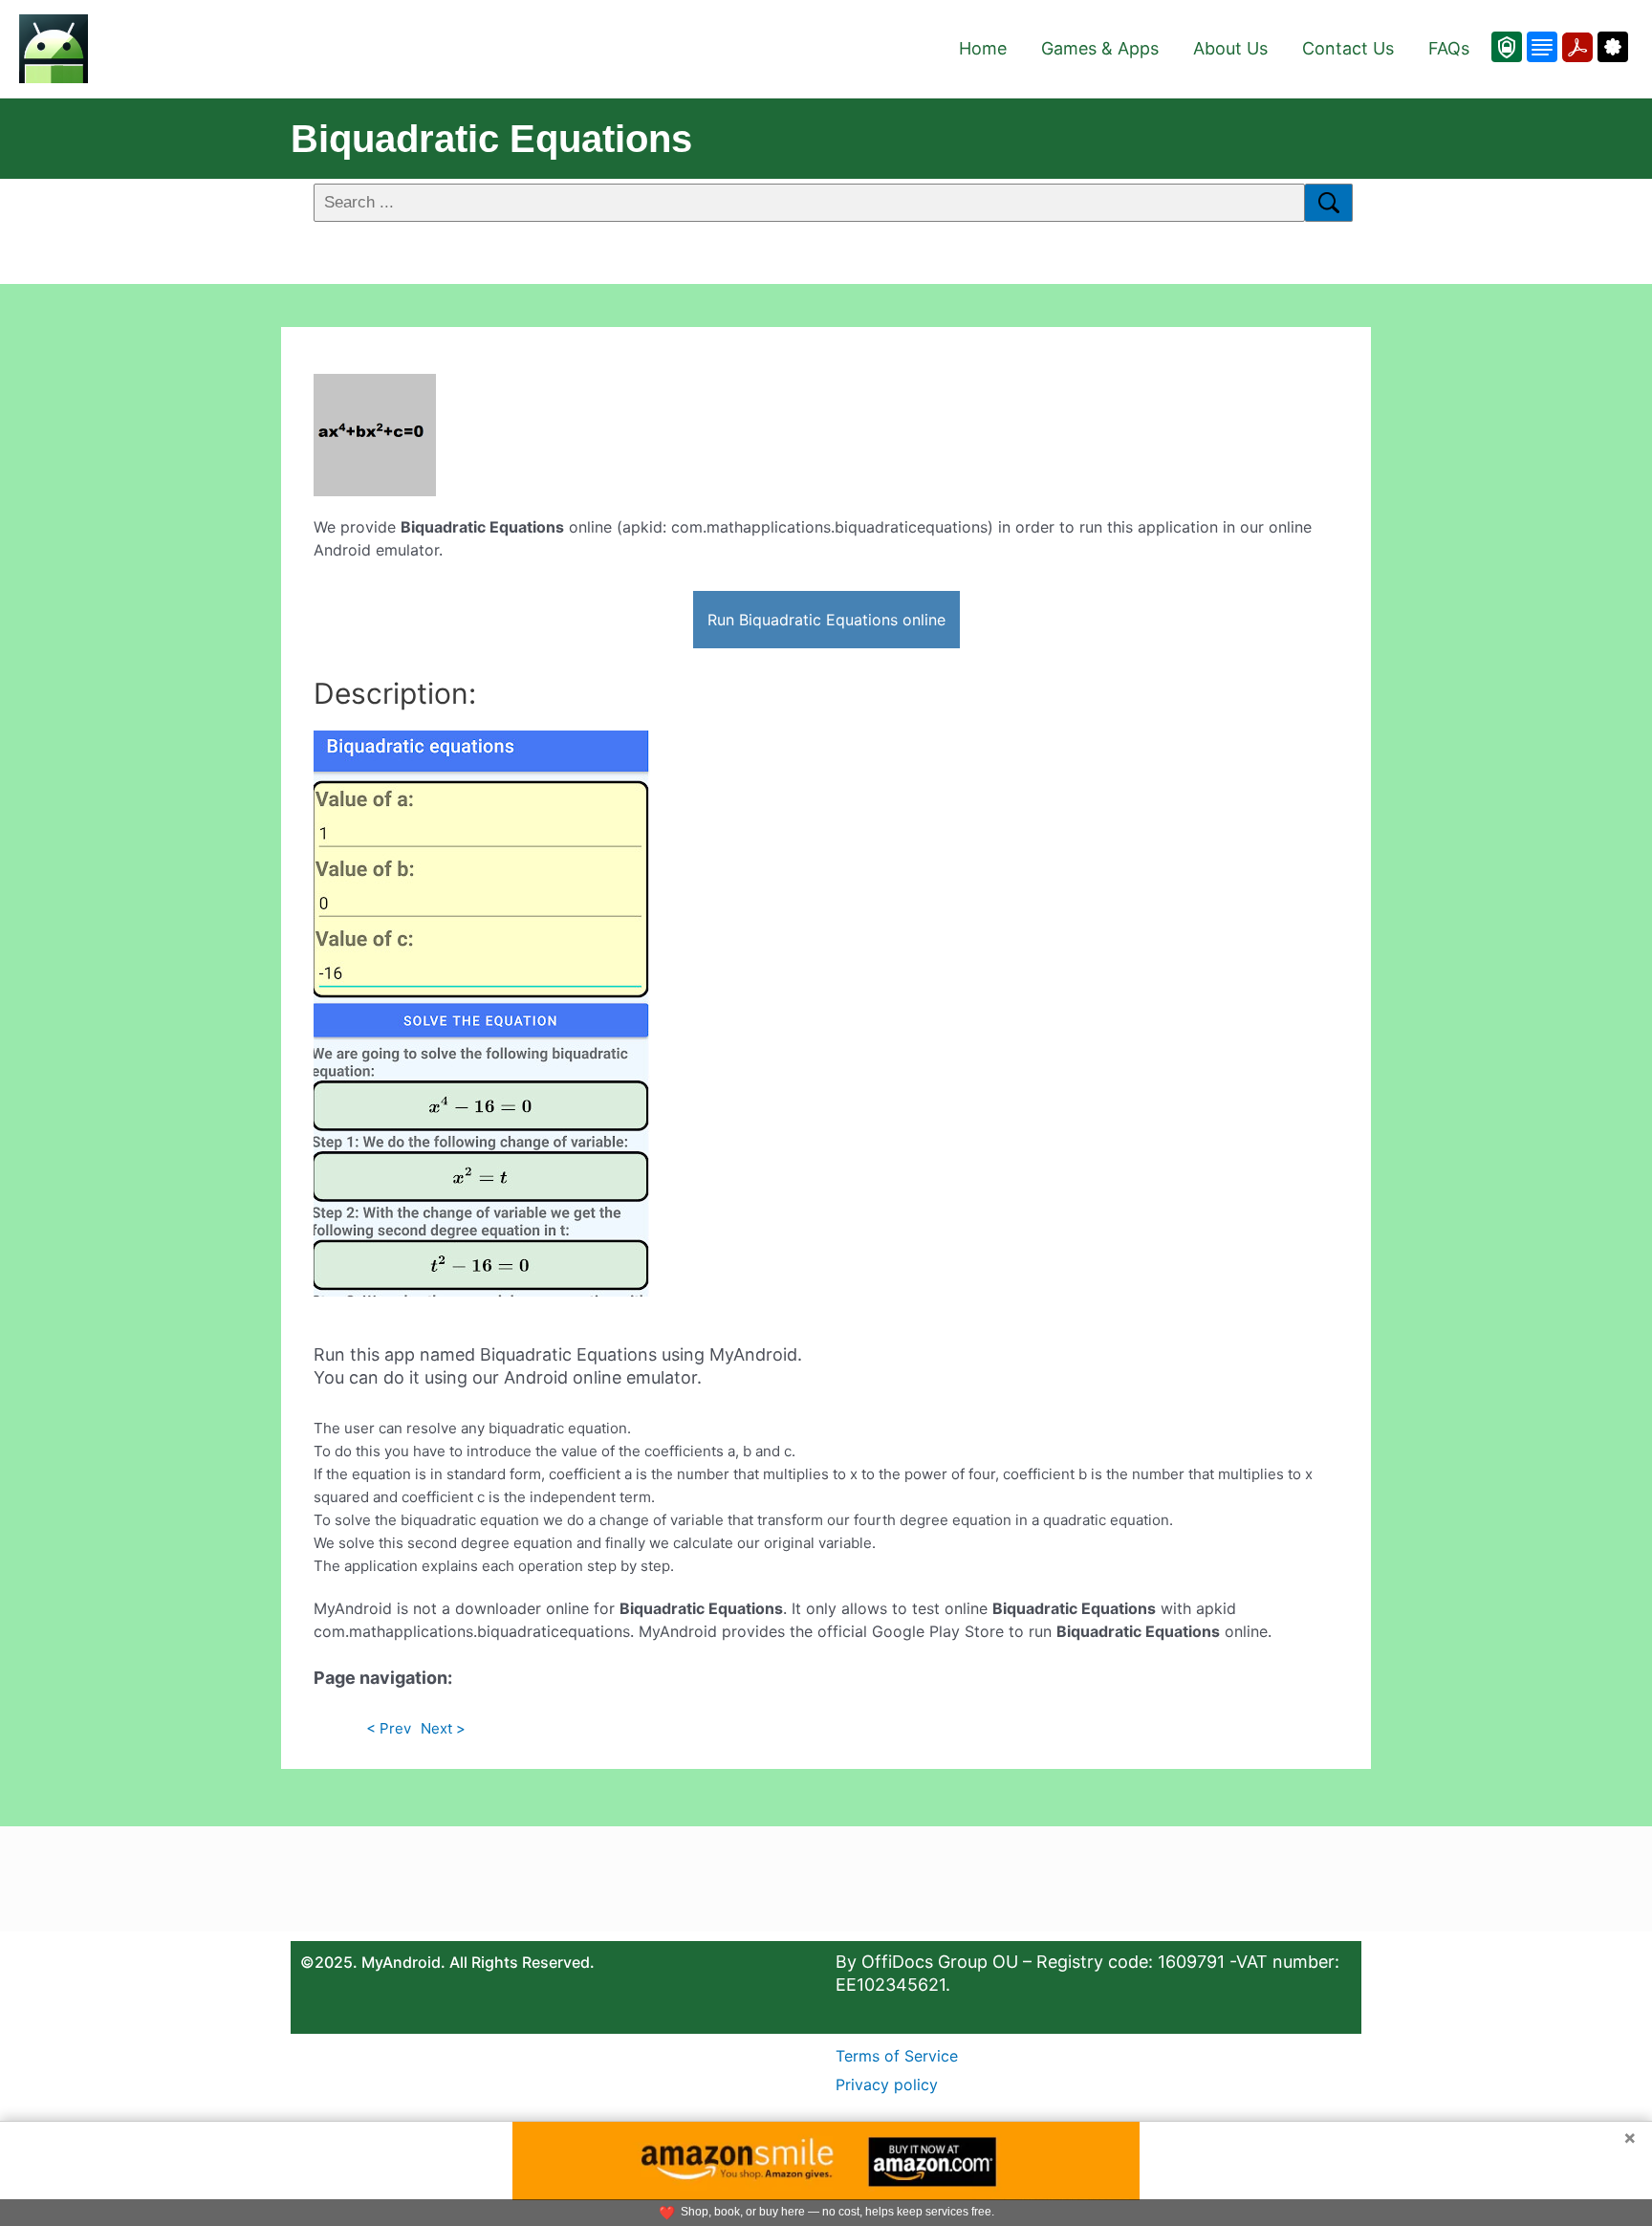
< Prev (389, 1728)
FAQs (1449, 48)
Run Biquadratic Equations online (826, 620)
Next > (443, 1728)
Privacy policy (887, 2084)
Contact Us (1348, 48)
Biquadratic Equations (491, 139)
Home (983, 48)
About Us (1230, 48)
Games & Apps (1100, 48)
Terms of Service (897, 2056)
